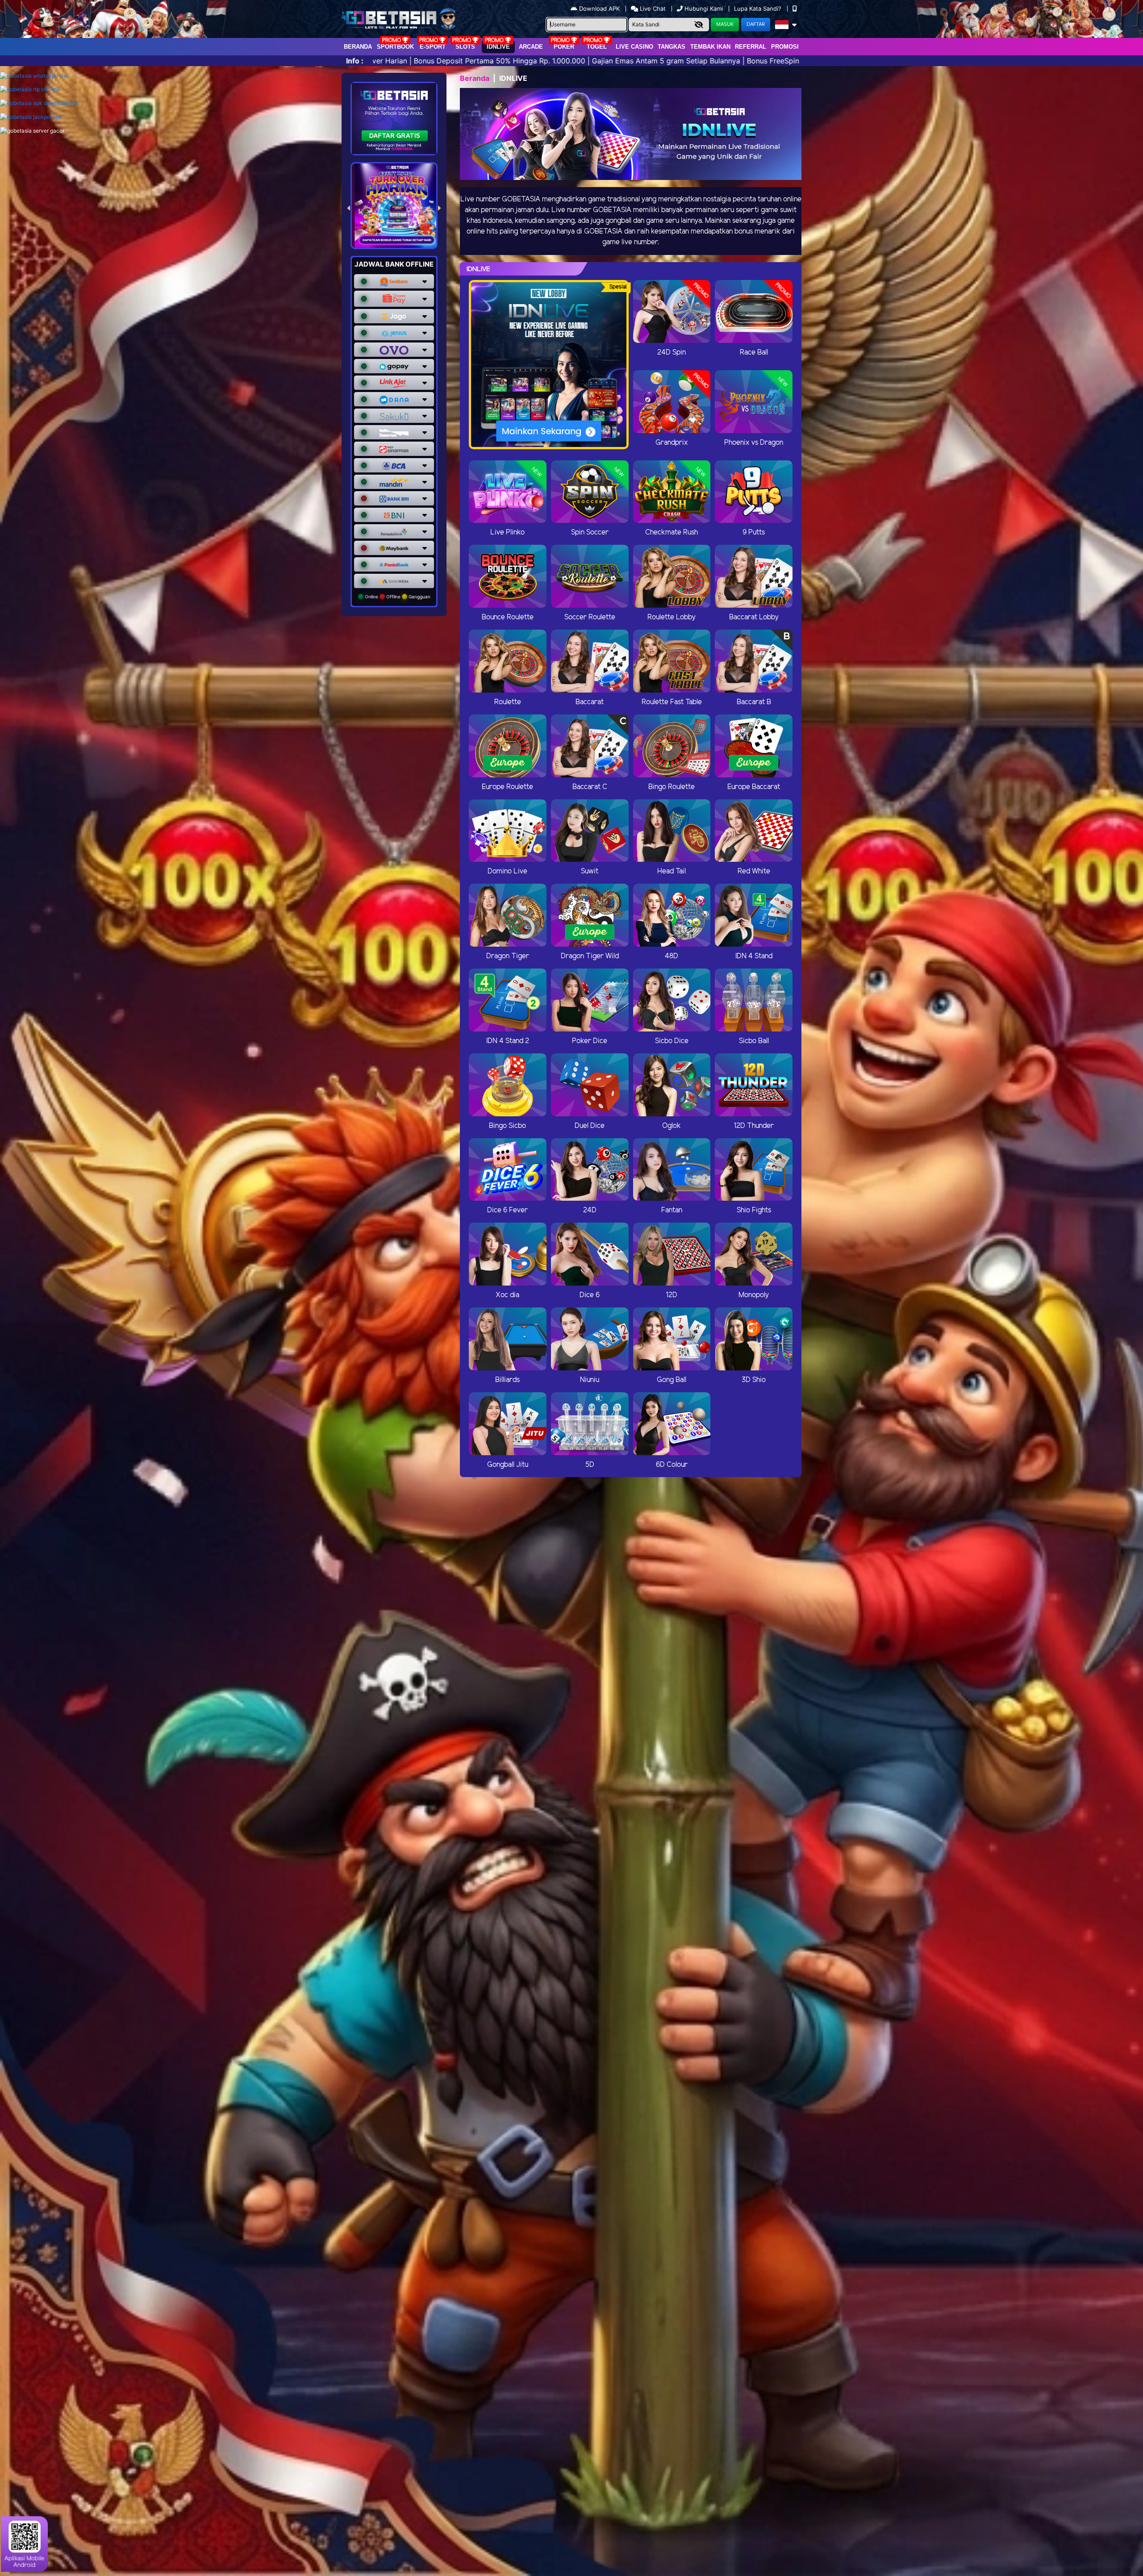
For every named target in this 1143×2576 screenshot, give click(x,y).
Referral (751, 47)
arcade (531, 47)
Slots (465, 47)
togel (597, 47)
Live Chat (652, 8)
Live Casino (634, 47)
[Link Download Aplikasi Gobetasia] (39, 103)
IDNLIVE (498, 47)
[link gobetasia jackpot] (31, 117)
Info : (355, 61)
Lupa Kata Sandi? (759, 8)
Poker (564, 47)
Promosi (785, 47)
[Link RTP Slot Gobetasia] (30, 90)
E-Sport (433, 47)
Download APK (599, 8)
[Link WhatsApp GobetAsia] (34, 76)
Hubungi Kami (704, 8)
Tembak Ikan (710, 47)
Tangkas (672, 47)
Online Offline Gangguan (397, 597)
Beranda (358, 47)
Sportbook (395, 47)
